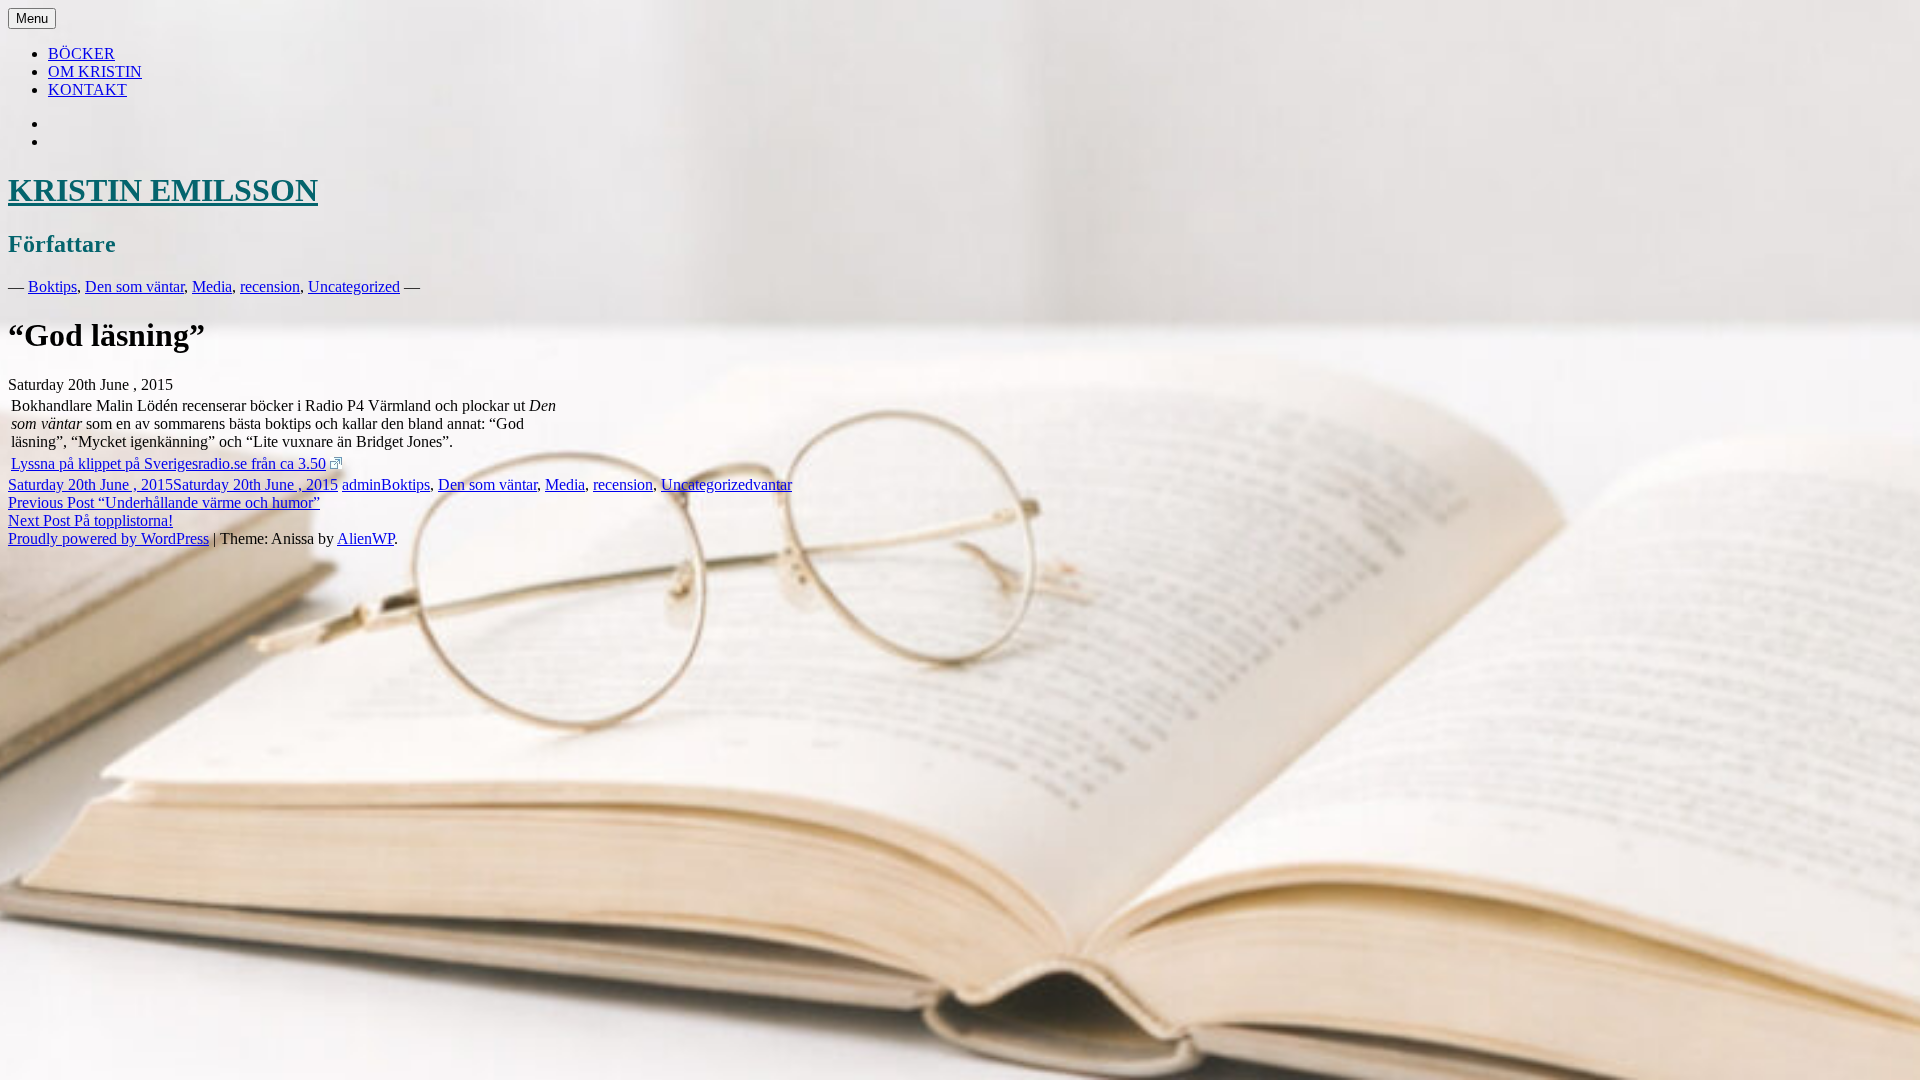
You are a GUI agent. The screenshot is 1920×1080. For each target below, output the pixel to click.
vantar (772, 484)
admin (361, 484)
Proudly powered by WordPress (108, 538)
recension (270, 286)
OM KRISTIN (95, 71)
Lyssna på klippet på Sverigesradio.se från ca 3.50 (168, 463)
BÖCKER (81, 53)
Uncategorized (354, 286)
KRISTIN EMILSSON (163, 190)
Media (212, 286)
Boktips (52, 286)
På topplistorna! (90, 520)
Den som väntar (134, 286)
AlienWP (365, 538)
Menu (32, 18)
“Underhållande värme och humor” (164, 502)
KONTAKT (87, 89)
